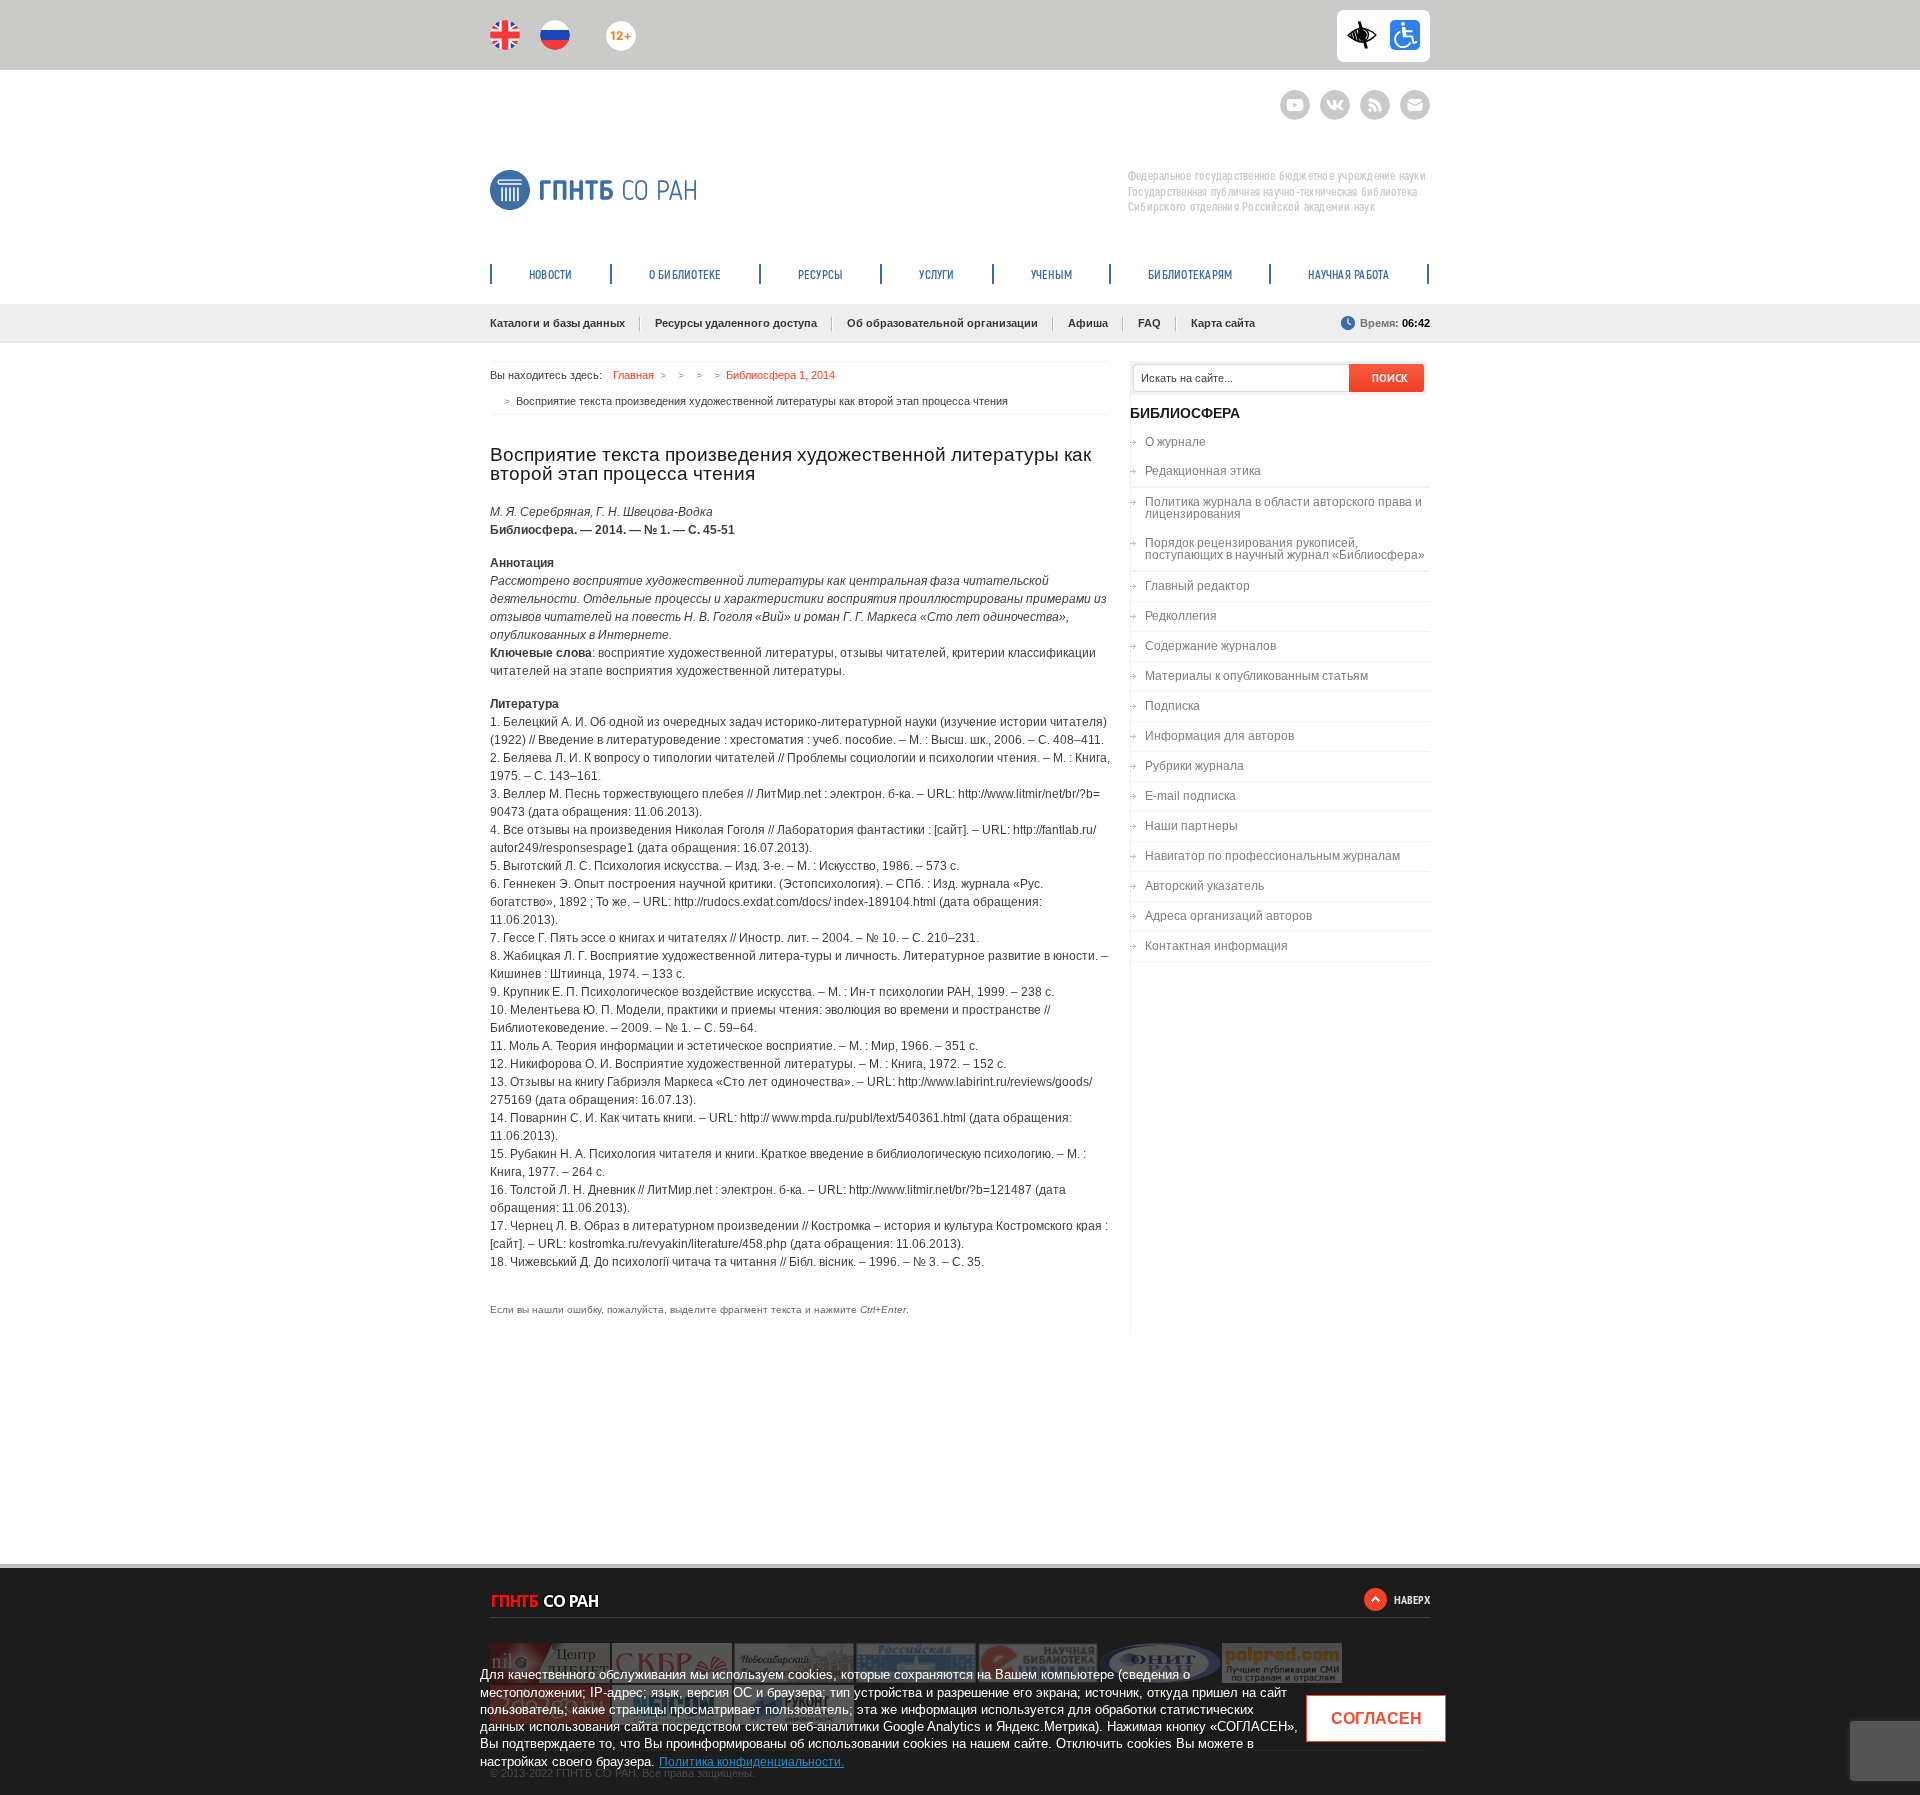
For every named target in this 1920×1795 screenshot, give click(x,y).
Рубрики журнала (1194, 766)
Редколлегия (1181, 616)
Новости (551, 274)
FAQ (1149, 323)
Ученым (1051, 274)
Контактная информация (1216, 946)
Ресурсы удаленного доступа (736, 323)
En (505, 35)
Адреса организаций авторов (1228, 916)
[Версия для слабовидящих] (1367, 35)
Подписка (1172, 706)
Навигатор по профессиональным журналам (1272, 856)
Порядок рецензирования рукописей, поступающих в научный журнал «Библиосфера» (1285, 549)
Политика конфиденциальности (750, 1762)
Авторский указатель (1204, 886)
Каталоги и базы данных (557, 323)
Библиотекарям (1190, 274)
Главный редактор (1197, 586)
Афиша (1088, 323)
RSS (1372, 96)
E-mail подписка (1415, 105)
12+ (616, 27)
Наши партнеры (1191, 826)
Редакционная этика (1203, 471)
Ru (555, 35)
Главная (633, 375)
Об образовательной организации (942, 323)
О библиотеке (685, 274)
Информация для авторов (1219, 736)
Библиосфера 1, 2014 (780, 375)
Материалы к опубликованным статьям (1256, 676)
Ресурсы (821, 274)
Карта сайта (1223, 323)
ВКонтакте (1335, 96)
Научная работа (1348, 274)
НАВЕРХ (1412, 1599)
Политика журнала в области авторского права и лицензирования (1283, 508)
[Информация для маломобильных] (1405, 35)
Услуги (936, 274)
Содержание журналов (1210, 646)
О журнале (1175, 442)
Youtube (1295, 96)
